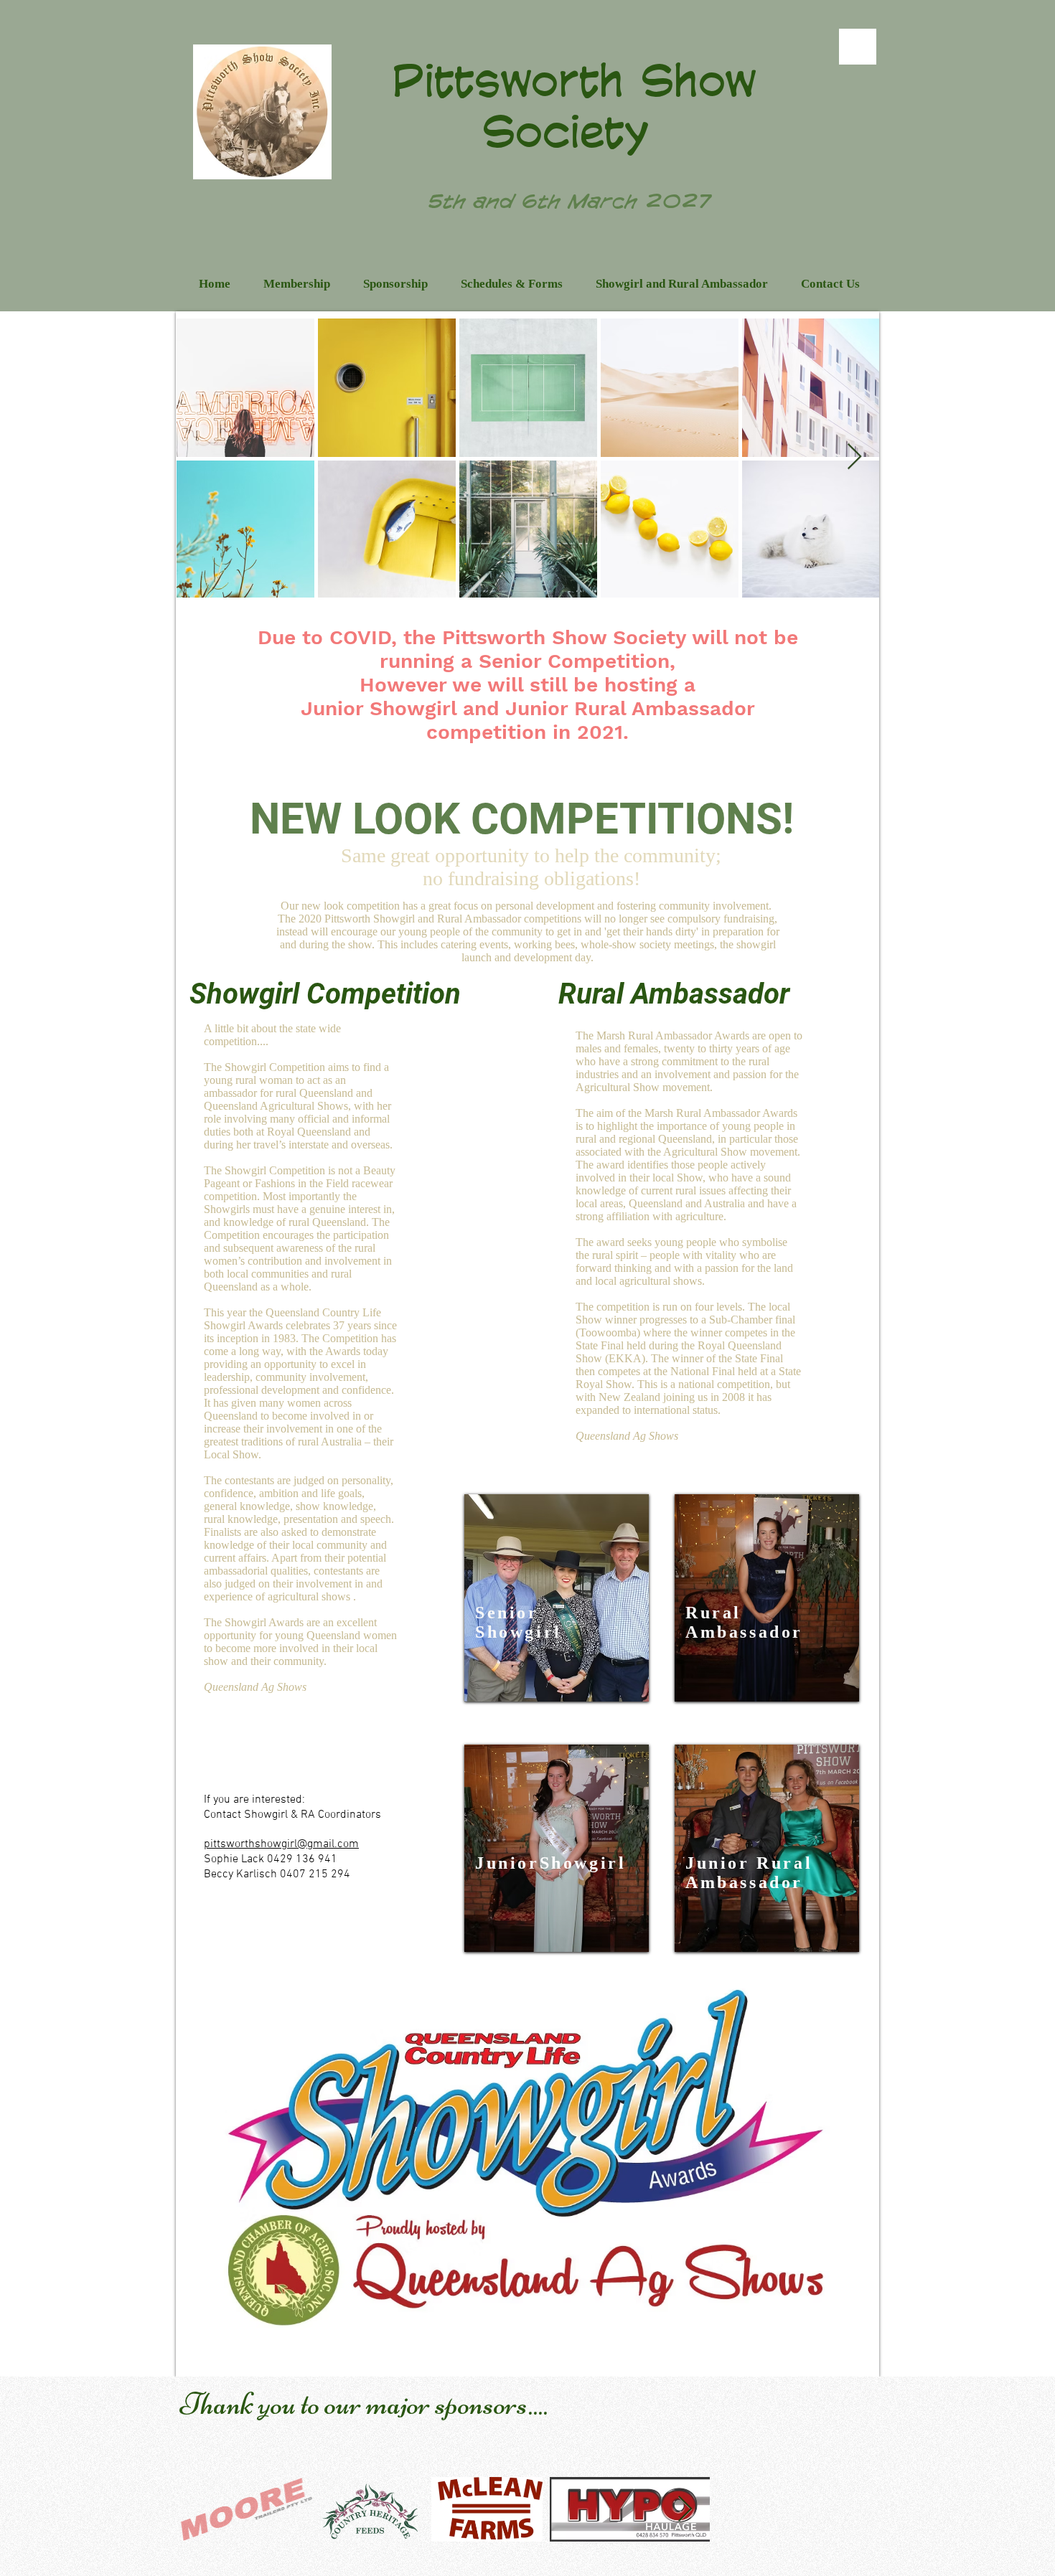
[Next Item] (854, 457)
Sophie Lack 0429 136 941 (271, 1859)
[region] (557, 1598)
